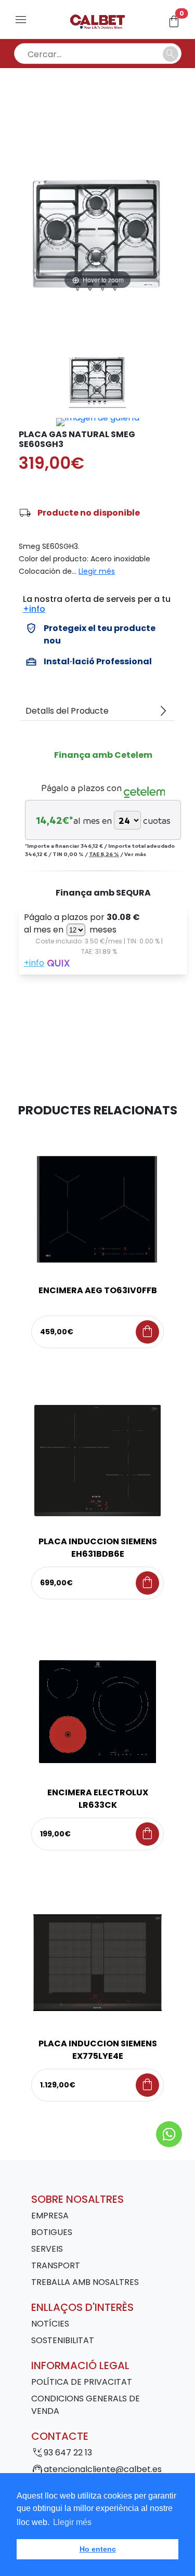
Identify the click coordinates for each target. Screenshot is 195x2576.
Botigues (52, 2232)
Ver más (135, 854)
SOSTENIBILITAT (63, 2340)
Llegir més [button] (72, 2522)
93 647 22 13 (68, 2453)
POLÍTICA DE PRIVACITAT (82, 2382)
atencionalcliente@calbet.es (103, 2469)
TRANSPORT (56, 2265)
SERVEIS (47, 2249)
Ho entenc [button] (98, 2549)
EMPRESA (50, 2216)
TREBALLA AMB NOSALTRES (85, 2282)
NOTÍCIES (50, 2324)
